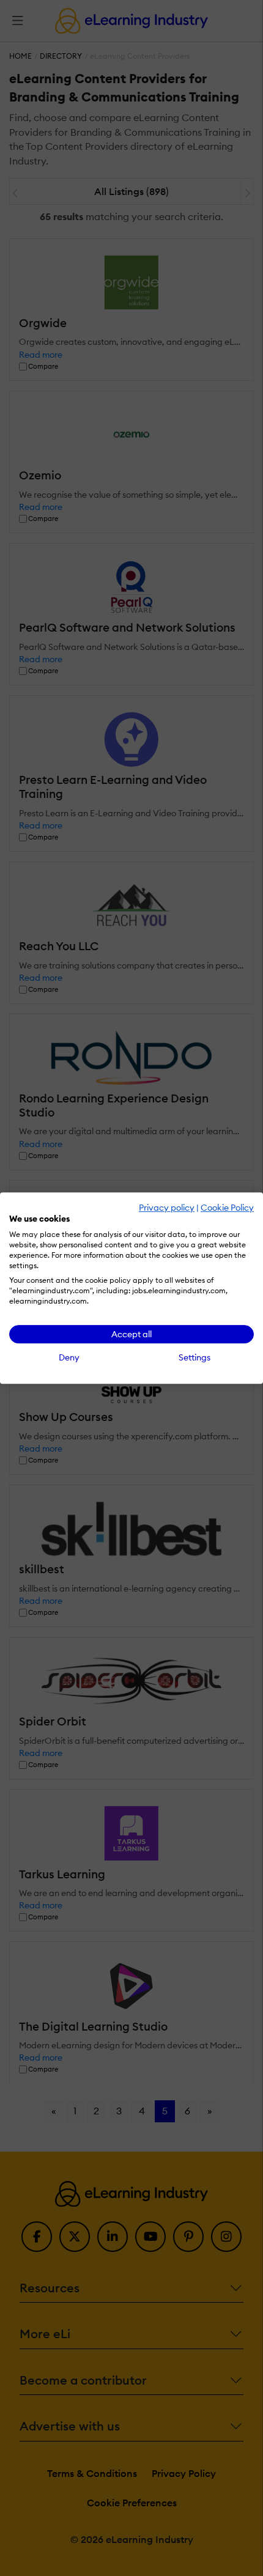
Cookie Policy (227, 1208)
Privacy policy (167, 1208)
